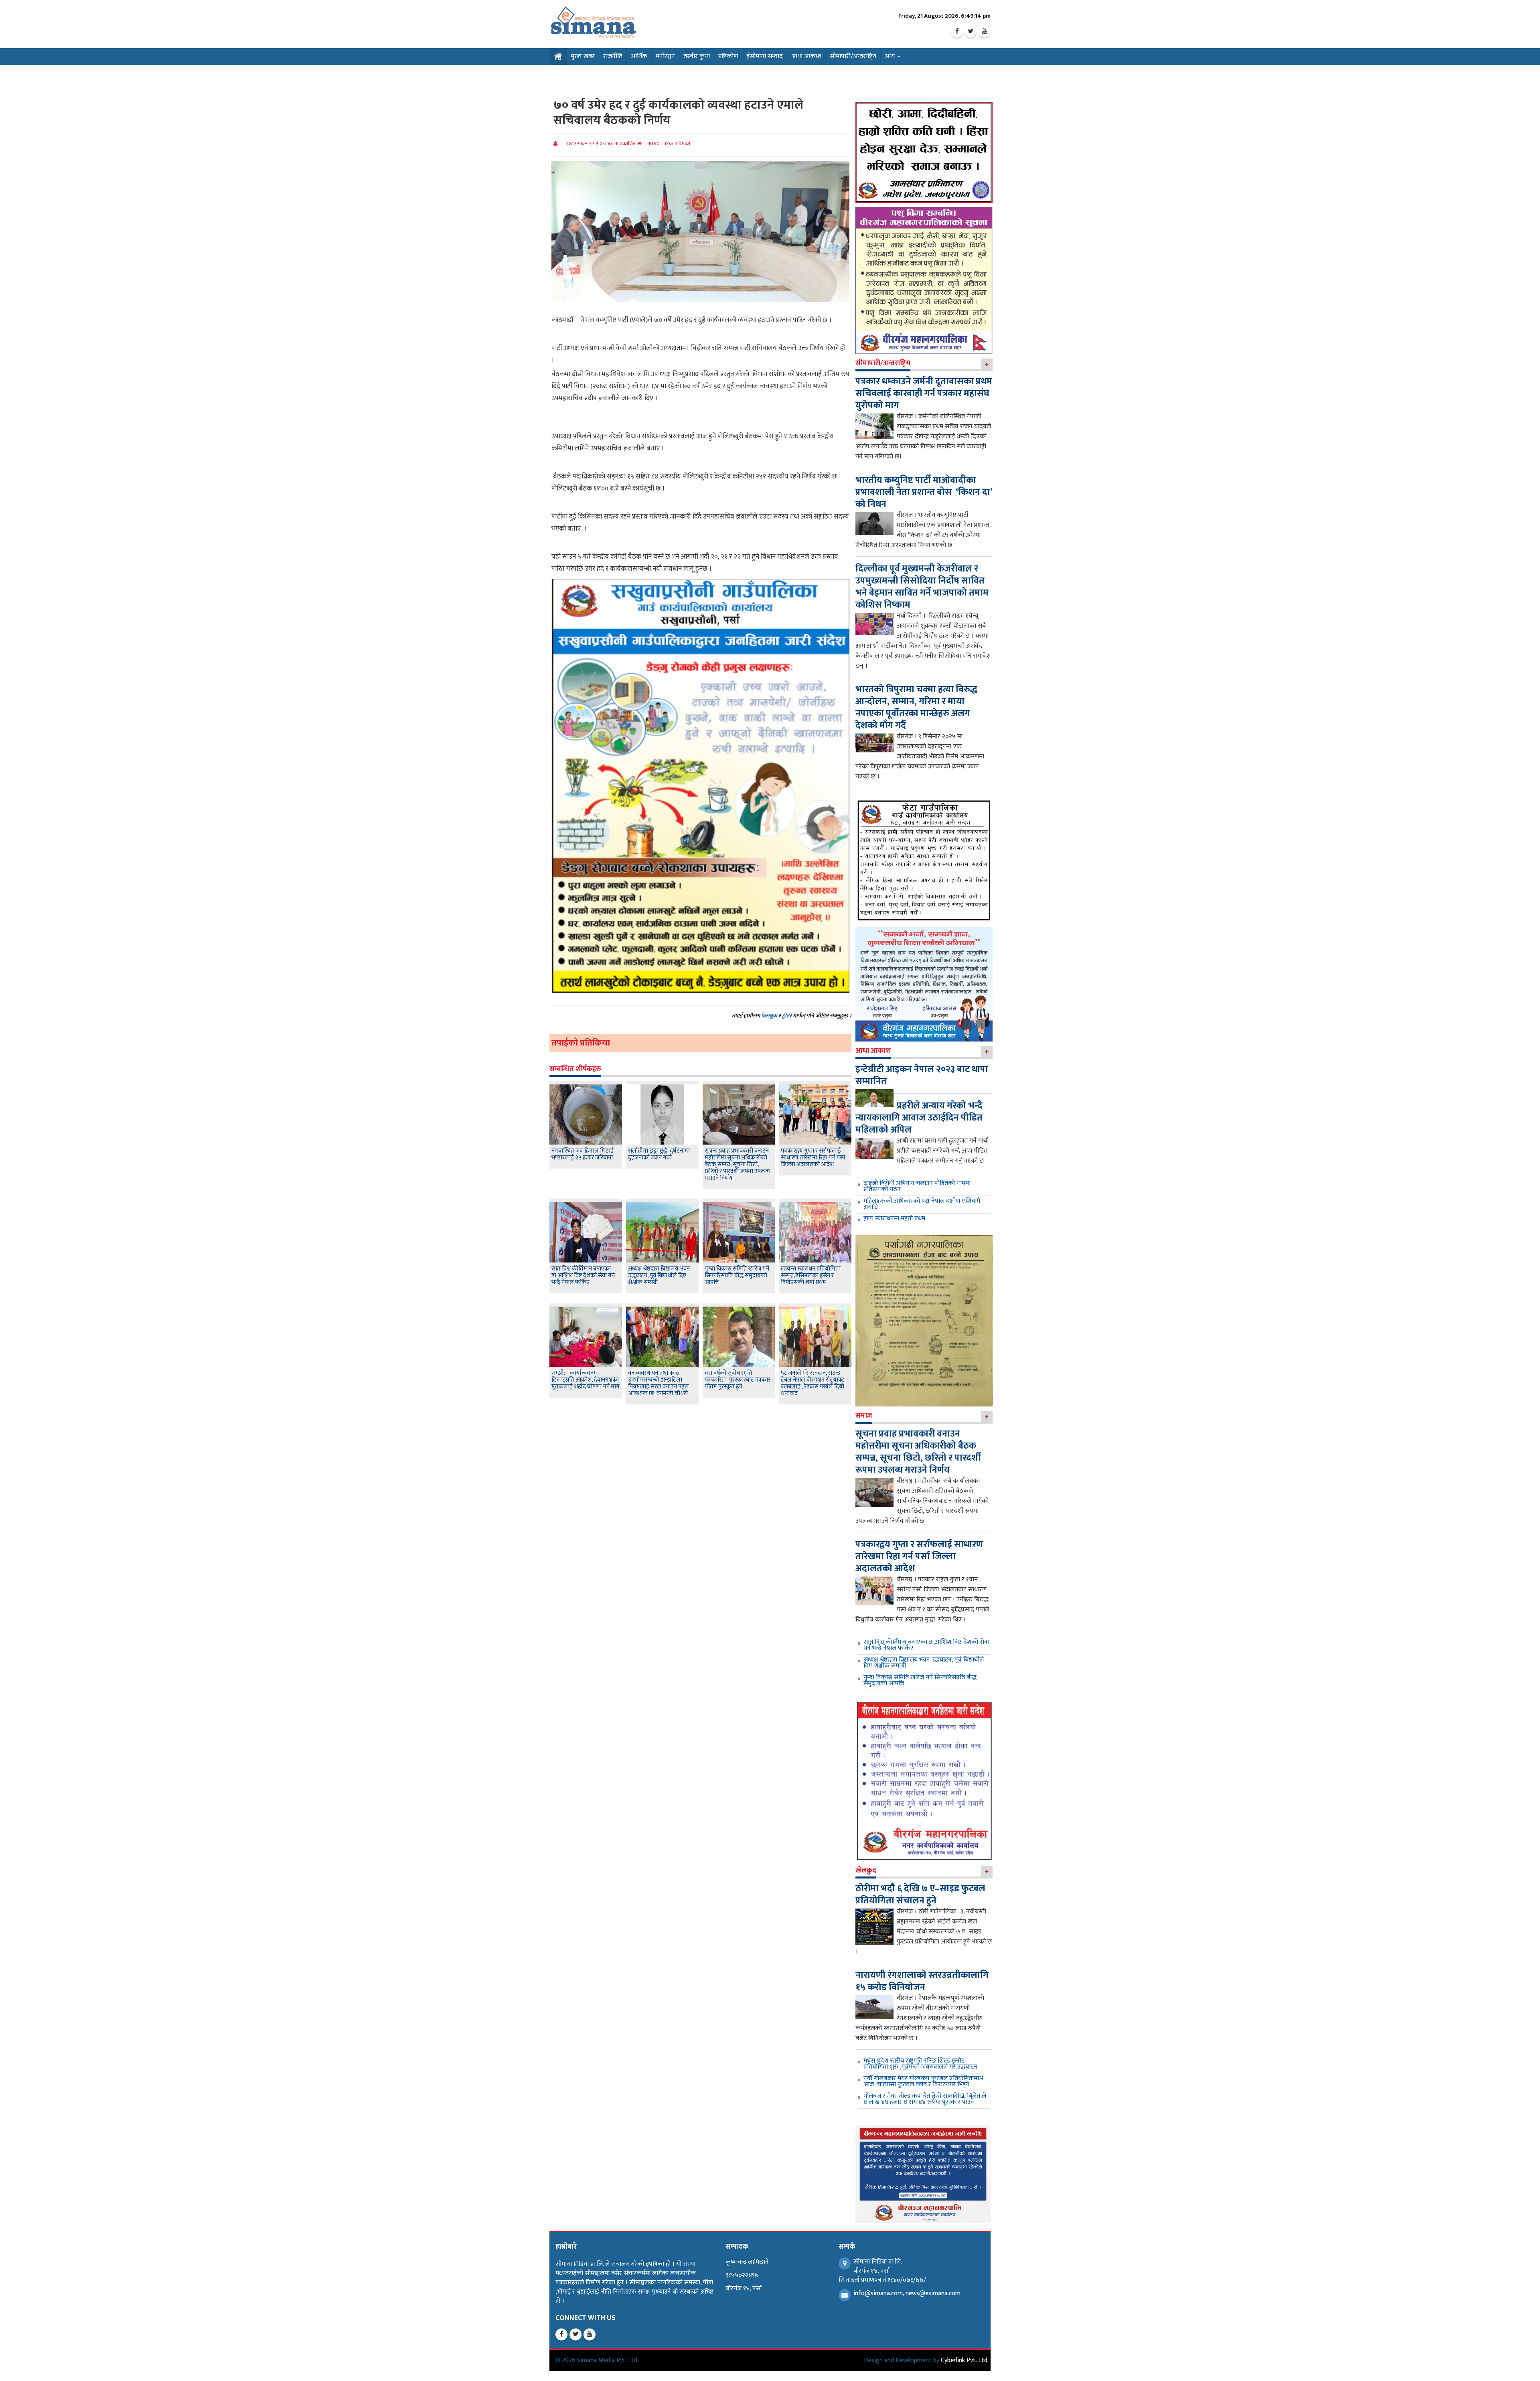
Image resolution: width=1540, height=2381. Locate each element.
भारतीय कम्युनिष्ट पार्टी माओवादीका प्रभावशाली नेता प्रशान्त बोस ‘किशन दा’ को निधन (924, 492)
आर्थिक (639, 56)
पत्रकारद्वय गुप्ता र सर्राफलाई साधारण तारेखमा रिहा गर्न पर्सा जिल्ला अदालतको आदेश (813, 1158)
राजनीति (613, 56)
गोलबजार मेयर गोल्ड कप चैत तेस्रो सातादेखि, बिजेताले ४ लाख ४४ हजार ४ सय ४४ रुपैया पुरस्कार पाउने (925, 2099)
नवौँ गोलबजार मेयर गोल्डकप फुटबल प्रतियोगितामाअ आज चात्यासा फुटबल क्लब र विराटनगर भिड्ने (923, 2081)
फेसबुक (769, 1016)
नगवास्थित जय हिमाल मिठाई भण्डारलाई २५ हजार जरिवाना (583, 1154)
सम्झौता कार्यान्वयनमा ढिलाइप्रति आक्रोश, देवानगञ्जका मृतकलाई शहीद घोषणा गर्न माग (586, 1380)
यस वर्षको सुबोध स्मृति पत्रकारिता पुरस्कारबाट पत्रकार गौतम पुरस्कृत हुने (738, 1380)
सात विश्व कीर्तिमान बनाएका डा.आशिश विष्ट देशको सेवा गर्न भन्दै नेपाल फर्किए (583, 1276)
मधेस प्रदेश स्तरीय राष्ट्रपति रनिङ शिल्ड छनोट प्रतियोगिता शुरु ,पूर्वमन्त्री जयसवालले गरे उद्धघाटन (920, 2064)
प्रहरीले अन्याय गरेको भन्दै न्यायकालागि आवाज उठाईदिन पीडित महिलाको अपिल (919, 1118)
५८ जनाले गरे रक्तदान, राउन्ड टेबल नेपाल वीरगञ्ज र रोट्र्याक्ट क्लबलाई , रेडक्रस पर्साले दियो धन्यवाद (813, 1383)
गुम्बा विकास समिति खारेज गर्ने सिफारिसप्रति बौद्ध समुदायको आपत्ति (737, 1276)
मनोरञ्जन (665, 56)
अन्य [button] (891, 56)
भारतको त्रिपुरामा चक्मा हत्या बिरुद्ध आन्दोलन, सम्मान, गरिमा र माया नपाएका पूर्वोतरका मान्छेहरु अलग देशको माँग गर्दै (916, 707)
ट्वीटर (787, 1016)
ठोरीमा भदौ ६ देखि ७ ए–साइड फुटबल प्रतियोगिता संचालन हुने (920, 1895)
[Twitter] (971, 32)
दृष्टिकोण (728, 56)
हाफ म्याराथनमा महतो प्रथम (894, 1219)
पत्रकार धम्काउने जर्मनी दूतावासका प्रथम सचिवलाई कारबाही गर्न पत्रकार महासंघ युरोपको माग (924, 393)
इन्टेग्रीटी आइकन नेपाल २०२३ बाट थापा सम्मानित (922, 1075)
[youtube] (984, 32)
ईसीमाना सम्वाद (765, 56)
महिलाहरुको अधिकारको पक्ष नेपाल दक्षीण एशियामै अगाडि (922, 1204)
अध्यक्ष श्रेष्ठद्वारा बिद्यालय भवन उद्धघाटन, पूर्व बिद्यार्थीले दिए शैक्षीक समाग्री (659, 1276)
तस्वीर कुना (697, 56)
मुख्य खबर (583, 56)
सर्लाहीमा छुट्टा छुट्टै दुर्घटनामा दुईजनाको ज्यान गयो (659, 1154)
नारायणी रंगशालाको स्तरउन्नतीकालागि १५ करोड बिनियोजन (922, 1981)
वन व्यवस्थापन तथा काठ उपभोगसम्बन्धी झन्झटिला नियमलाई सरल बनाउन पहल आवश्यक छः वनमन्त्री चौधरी (659, 1383)
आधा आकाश (806, 56)
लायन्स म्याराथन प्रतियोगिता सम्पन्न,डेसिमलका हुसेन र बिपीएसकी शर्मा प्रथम (811, 1276)
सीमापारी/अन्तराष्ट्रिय (853, 56)
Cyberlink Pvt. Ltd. (965, 2360)
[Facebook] (957, 32)
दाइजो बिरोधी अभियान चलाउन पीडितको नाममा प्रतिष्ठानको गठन (917, 1186)
